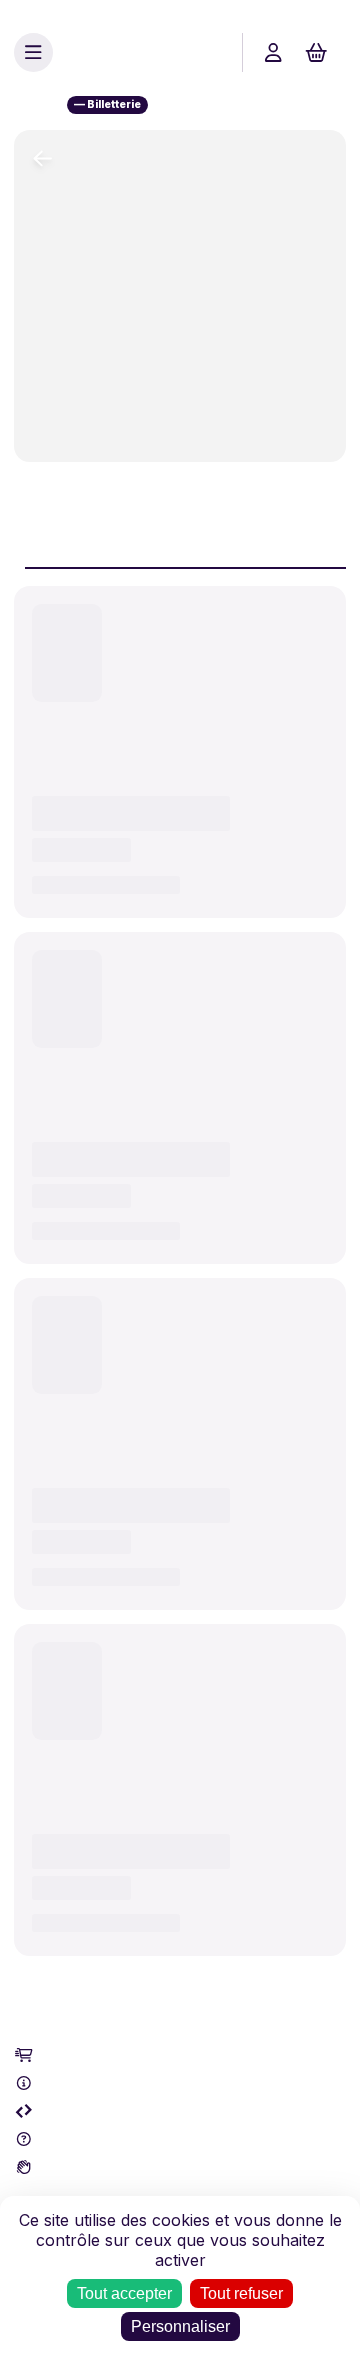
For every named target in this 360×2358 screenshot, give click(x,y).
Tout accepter (124, 2293)
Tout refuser (241, 2293)
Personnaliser (180, 2326)
